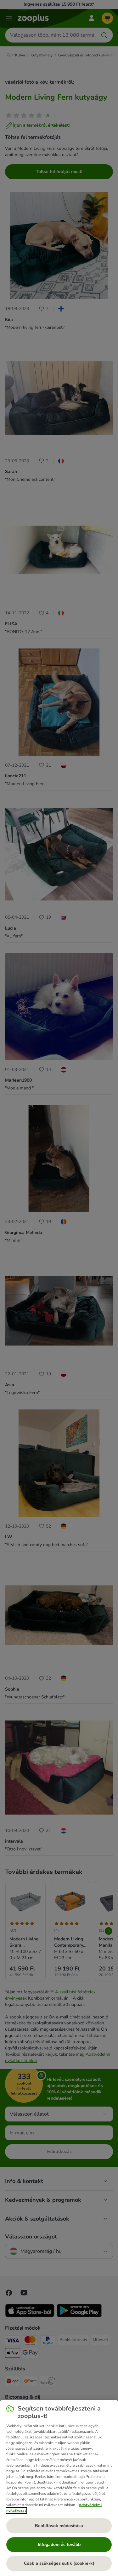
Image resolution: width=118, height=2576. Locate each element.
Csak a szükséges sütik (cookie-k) (59, 2563)
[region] (59, 2488)
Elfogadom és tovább (59, 2545)
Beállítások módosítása (59, 2526)
